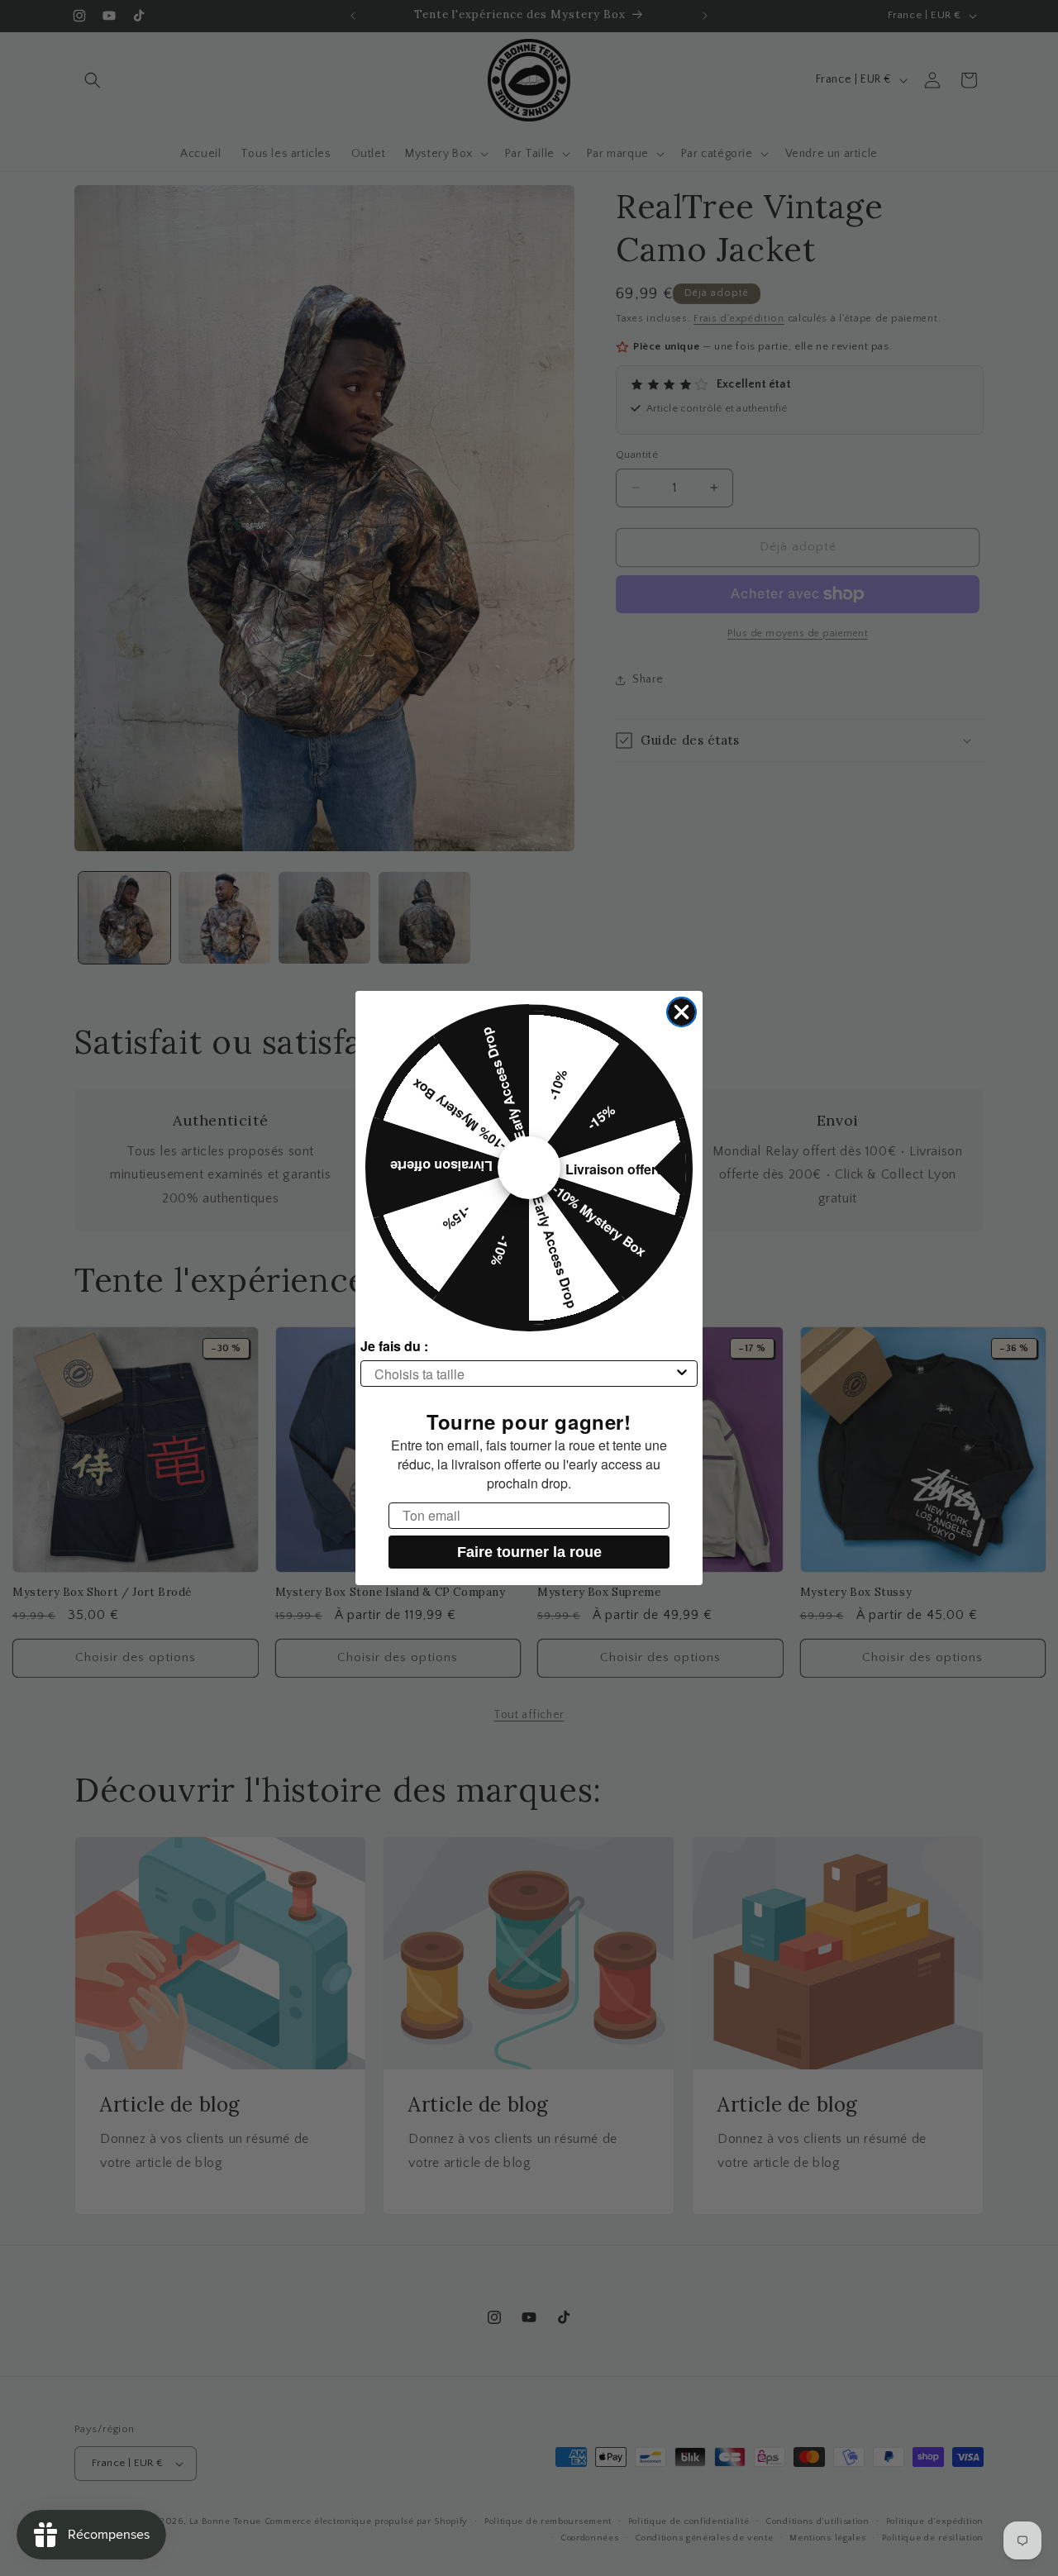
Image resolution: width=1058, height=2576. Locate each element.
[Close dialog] (682, 1012)
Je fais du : (394, 1346)
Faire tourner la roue (529, 1552)
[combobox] (524, 1374)
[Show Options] (682, 1374)
